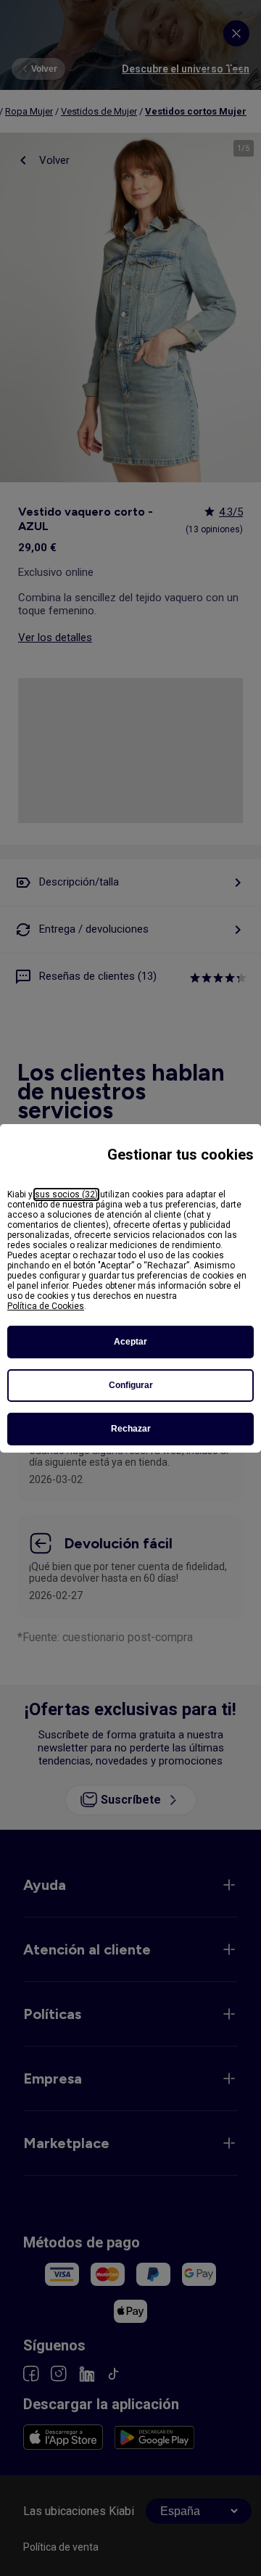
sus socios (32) (66, 1194)
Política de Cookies (46, 1306)
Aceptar (130, 1342)
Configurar (131, 1385)
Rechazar (131, 1429)
